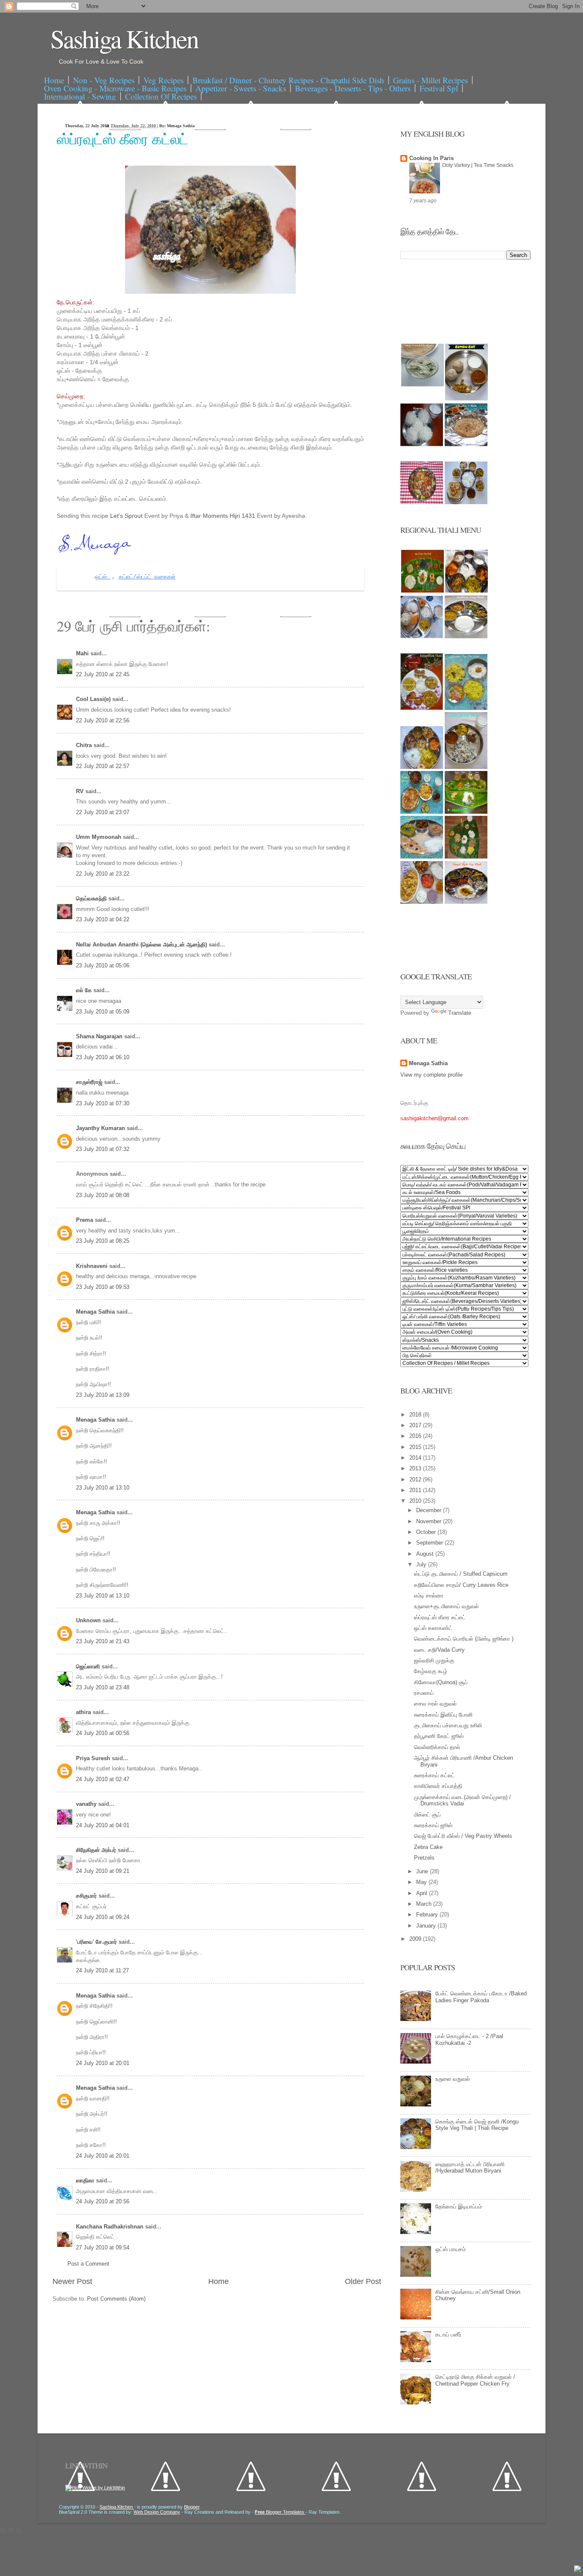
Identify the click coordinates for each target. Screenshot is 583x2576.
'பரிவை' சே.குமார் (97, 1942)
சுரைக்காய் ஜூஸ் (433, 1825)
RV (81, 791)
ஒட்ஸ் (103, 577)
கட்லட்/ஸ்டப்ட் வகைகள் (147, 577)
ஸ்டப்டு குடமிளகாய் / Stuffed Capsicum (461, 1574)
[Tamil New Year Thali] (423, 591)
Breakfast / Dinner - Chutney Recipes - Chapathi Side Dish (288, 80)
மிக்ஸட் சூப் (427, 1815)
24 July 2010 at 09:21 (103, 1871)
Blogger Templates (280, 2512)
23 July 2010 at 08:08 (103, 1195)
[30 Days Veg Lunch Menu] (466, 502)
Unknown (89, 1620)
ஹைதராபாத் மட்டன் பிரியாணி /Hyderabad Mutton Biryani (470, 2168)
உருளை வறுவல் (453, 2079)
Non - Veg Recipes (104, 80)
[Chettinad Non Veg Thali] (422, 902)
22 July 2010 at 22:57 (103, 766)
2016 (416, 1436)
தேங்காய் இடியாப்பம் (459, 2207)
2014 (416, 1458)
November (430, 1521)
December (430, 1510)
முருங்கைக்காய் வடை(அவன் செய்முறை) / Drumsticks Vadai (462, 1801)
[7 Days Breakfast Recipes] (422, 444)
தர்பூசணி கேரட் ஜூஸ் (439, 1736)
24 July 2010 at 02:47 (103, 1779)
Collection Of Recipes (161, 96)
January (427, 1926)
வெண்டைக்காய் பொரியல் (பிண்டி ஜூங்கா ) (464, 1639)
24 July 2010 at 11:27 (102, 1970)
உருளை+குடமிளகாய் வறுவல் (446, 1606)
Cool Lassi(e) (94, 699)
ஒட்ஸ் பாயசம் (450, 2249)
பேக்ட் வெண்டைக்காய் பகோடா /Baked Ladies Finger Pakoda (481, 1997)
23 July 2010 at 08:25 (103, 1241)
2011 (416, 1490)
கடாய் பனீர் (448, 2335)
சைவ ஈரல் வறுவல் (435, 1704)
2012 (416, 1479)
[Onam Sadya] (466, 812)
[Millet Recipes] (466, 399)
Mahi (83, 653)
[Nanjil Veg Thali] (466, 902)
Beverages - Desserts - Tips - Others (353, 88)
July (422, 1564)
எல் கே (85, 990)
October (427, 1532)
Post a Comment (88, 2264)
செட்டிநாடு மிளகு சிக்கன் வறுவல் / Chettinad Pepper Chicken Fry (475, 2380)
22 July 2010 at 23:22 (103, 874)
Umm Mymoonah (99, 837)
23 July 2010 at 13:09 (103, 1395)
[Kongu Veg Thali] (422, 767)
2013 (416, 1468)
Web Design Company (157, 2512)
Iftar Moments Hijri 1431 (223, 516)
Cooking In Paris (431, 158)
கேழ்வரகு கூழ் (431, 1671)
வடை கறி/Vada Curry (439, 1650)
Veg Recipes (163, 80)
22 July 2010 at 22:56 (103, 720)
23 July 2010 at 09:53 (103, 1287)
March (425, 1904)
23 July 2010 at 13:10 (103, 1488)
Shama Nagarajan (100, 1036)
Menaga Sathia (96, 1312)
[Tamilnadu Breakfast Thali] (422, 636)
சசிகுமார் (87, 1896)
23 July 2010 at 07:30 (103, 1103)
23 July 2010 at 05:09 (103, 1012)
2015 (416, 1447)
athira (84, 1712)
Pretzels (424, 1858)
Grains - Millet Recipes (430, 80)
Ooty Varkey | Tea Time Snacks (478, 165)
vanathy (87, 1804)
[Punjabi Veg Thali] (422, 812)
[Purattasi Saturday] (466, 857)
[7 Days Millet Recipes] (422, 502)
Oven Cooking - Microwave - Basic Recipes (115, 88)
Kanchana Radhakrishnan (111, 2227)
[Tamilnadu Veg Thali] (466, 591)
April (423, 1893)
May (422, 1882)
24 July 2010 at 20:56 (103, 2201)
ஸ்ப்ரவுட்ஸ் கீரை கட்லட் (122, 139)
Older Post (363, 2281)
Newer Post (72, 2281)
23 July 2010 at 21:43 (103, 1641)
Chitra (85, 745)
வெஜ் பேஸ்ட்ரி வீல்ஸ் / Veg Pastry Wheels (463, 1836)
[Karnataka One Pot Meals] (466, 708)
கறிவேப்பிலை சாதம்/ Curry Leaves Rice (461, 1585)
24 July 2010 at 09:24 (103, 1917)
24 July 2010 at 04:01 (103, 1825)
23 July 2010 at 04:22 (103, 919)
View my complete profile (431, 1075)
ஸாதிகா (86, 2180)
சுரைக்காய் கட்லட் (434, 1775)
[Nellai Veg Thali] (466, 767)
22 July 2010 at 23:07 (103, 812)
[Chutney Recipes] (423, 384)
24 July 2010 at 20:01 (103, 2063)
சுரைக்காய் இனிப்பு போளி (443, 1715)
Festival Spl (439, 88)
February (428, 1914)
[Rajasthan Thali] (422, 708)
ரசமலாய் (424, 1693)
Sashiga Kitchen (124, 38)
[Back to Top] (577, 2570)
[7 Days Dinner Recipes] (466, 444)
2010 (416, 1501)
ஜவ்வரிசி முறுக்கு (434, 1660)
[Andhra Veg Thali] (466, 636)
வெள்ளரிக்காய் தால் (437, 1747)
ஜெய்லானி (89, 1666)
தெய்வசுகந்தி (92, 898)
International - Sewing (80, 96)
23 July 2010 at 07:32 (103, 1149)
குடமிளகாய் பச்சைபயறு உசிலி (448, 1725)
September (430, 1543)
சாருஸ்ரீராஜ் (90, 1082)
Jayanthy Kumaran (101, 1128)
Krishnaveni (93, 1266)
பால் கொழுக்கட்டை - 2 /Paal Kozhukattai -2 (469, 2040)
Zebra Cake (428, 1847)
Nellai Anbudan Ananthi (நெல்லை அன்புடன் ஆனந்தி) (142, 945)
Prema (85, 1220)
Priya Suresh (94, 1758)
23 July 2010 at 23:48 (103, 1687)
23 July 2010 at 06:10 (103, 1057)
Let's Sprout (127, 516)
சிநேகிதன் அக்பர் (97, 1850)
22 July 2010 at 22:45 (103, 674)
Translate (460, 1013)
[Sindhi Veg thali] (422, 857)
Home (54, 80)
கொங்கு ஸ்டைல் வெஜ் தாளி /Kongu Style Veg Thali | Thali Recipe (477, 2125)
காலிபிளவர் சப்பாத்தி (438, 1786)
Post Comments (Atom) (116, 2299)
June (423, 1871)
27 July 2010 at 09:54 (103, 2247)
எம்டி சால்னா (429, 1596)
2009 (416, 1939)
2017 (416, 1425)
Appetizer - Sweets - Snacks (241, 88)
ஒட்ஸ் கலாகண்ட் (433, 1628)
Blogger (192, 2507)
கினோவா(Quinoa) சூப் (441, 1682)
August (426, 1554)
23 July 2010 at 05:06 (103, 965)
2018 (416, 1415)
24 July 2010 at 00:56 (103, 1733)
